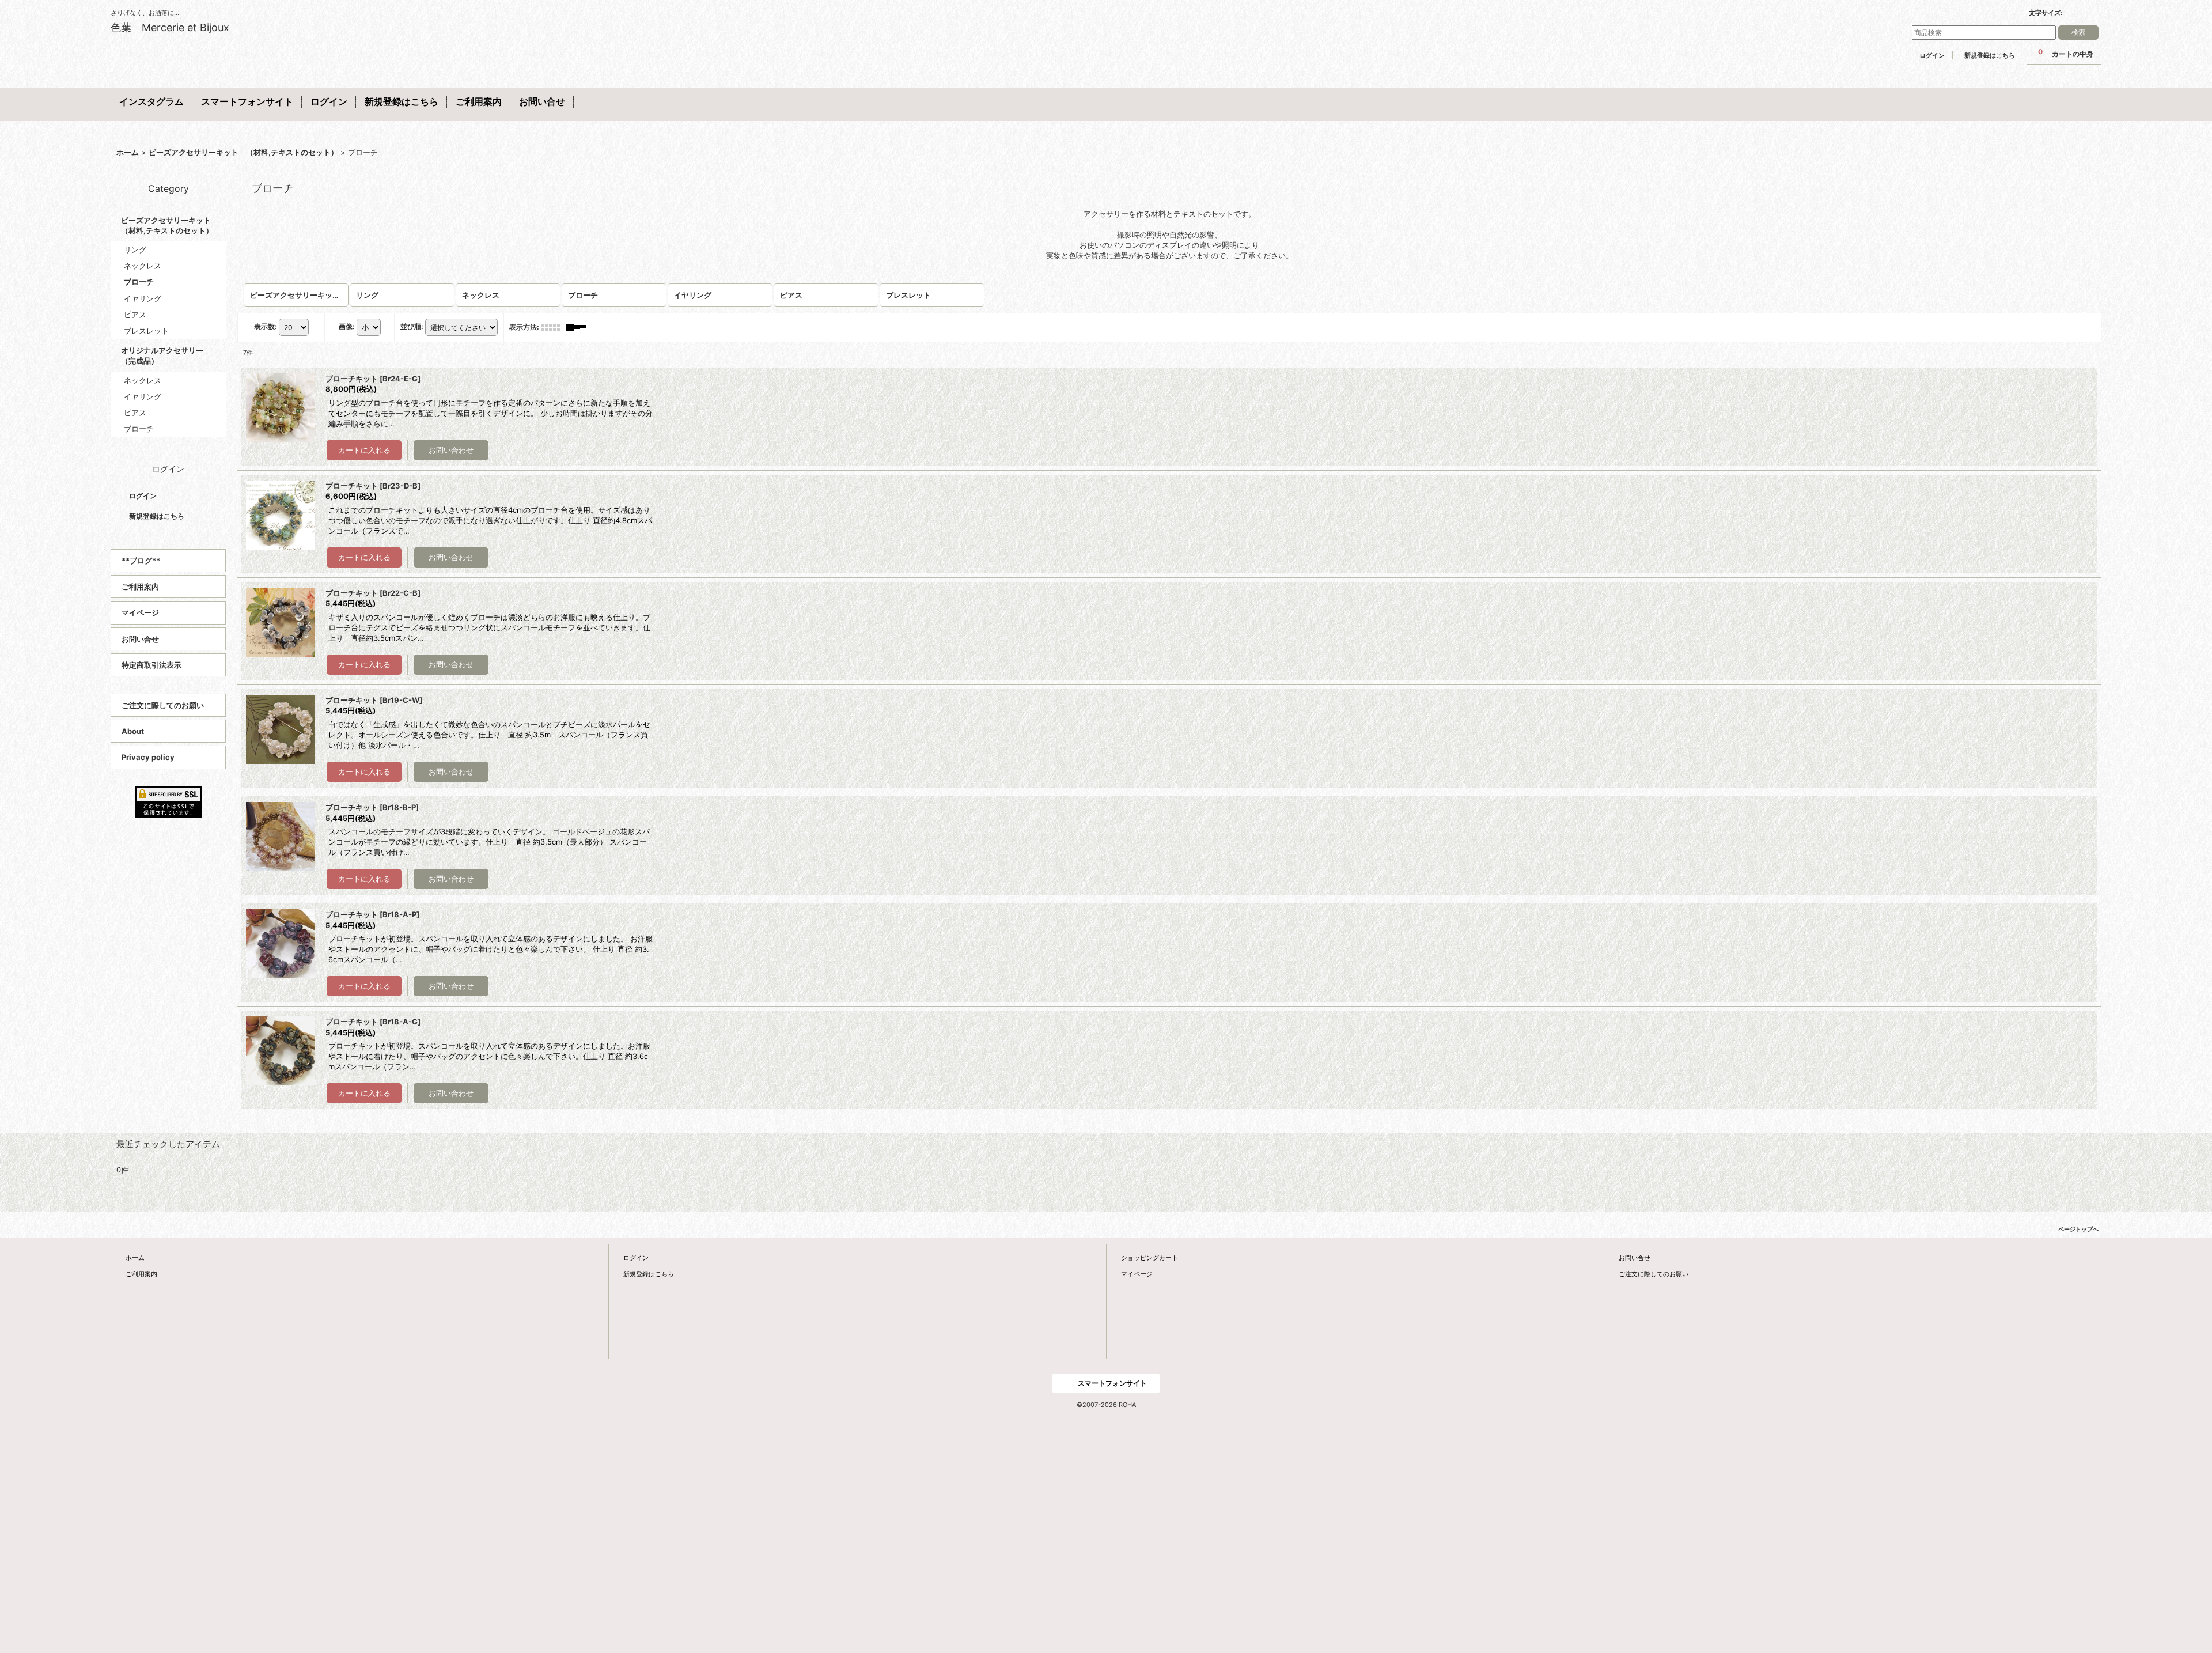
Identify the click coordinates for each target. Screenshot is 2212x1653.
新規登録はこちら (1990, 55)
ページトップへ (2078, 1229)
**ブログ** (141, 561)
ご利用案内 (140, 587)
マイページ (140, 612)
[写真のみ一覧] (554, 327)
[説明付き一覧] (579, 327)
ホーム (135, 1258)
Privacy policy (148, 757)
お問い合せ (140, 639)
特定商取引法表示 (151, 665)
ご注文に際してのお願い (163, 705)
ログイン (1932, 55)
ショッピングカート (1149, 1258)
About (133, 731)
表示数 (266, 326)
